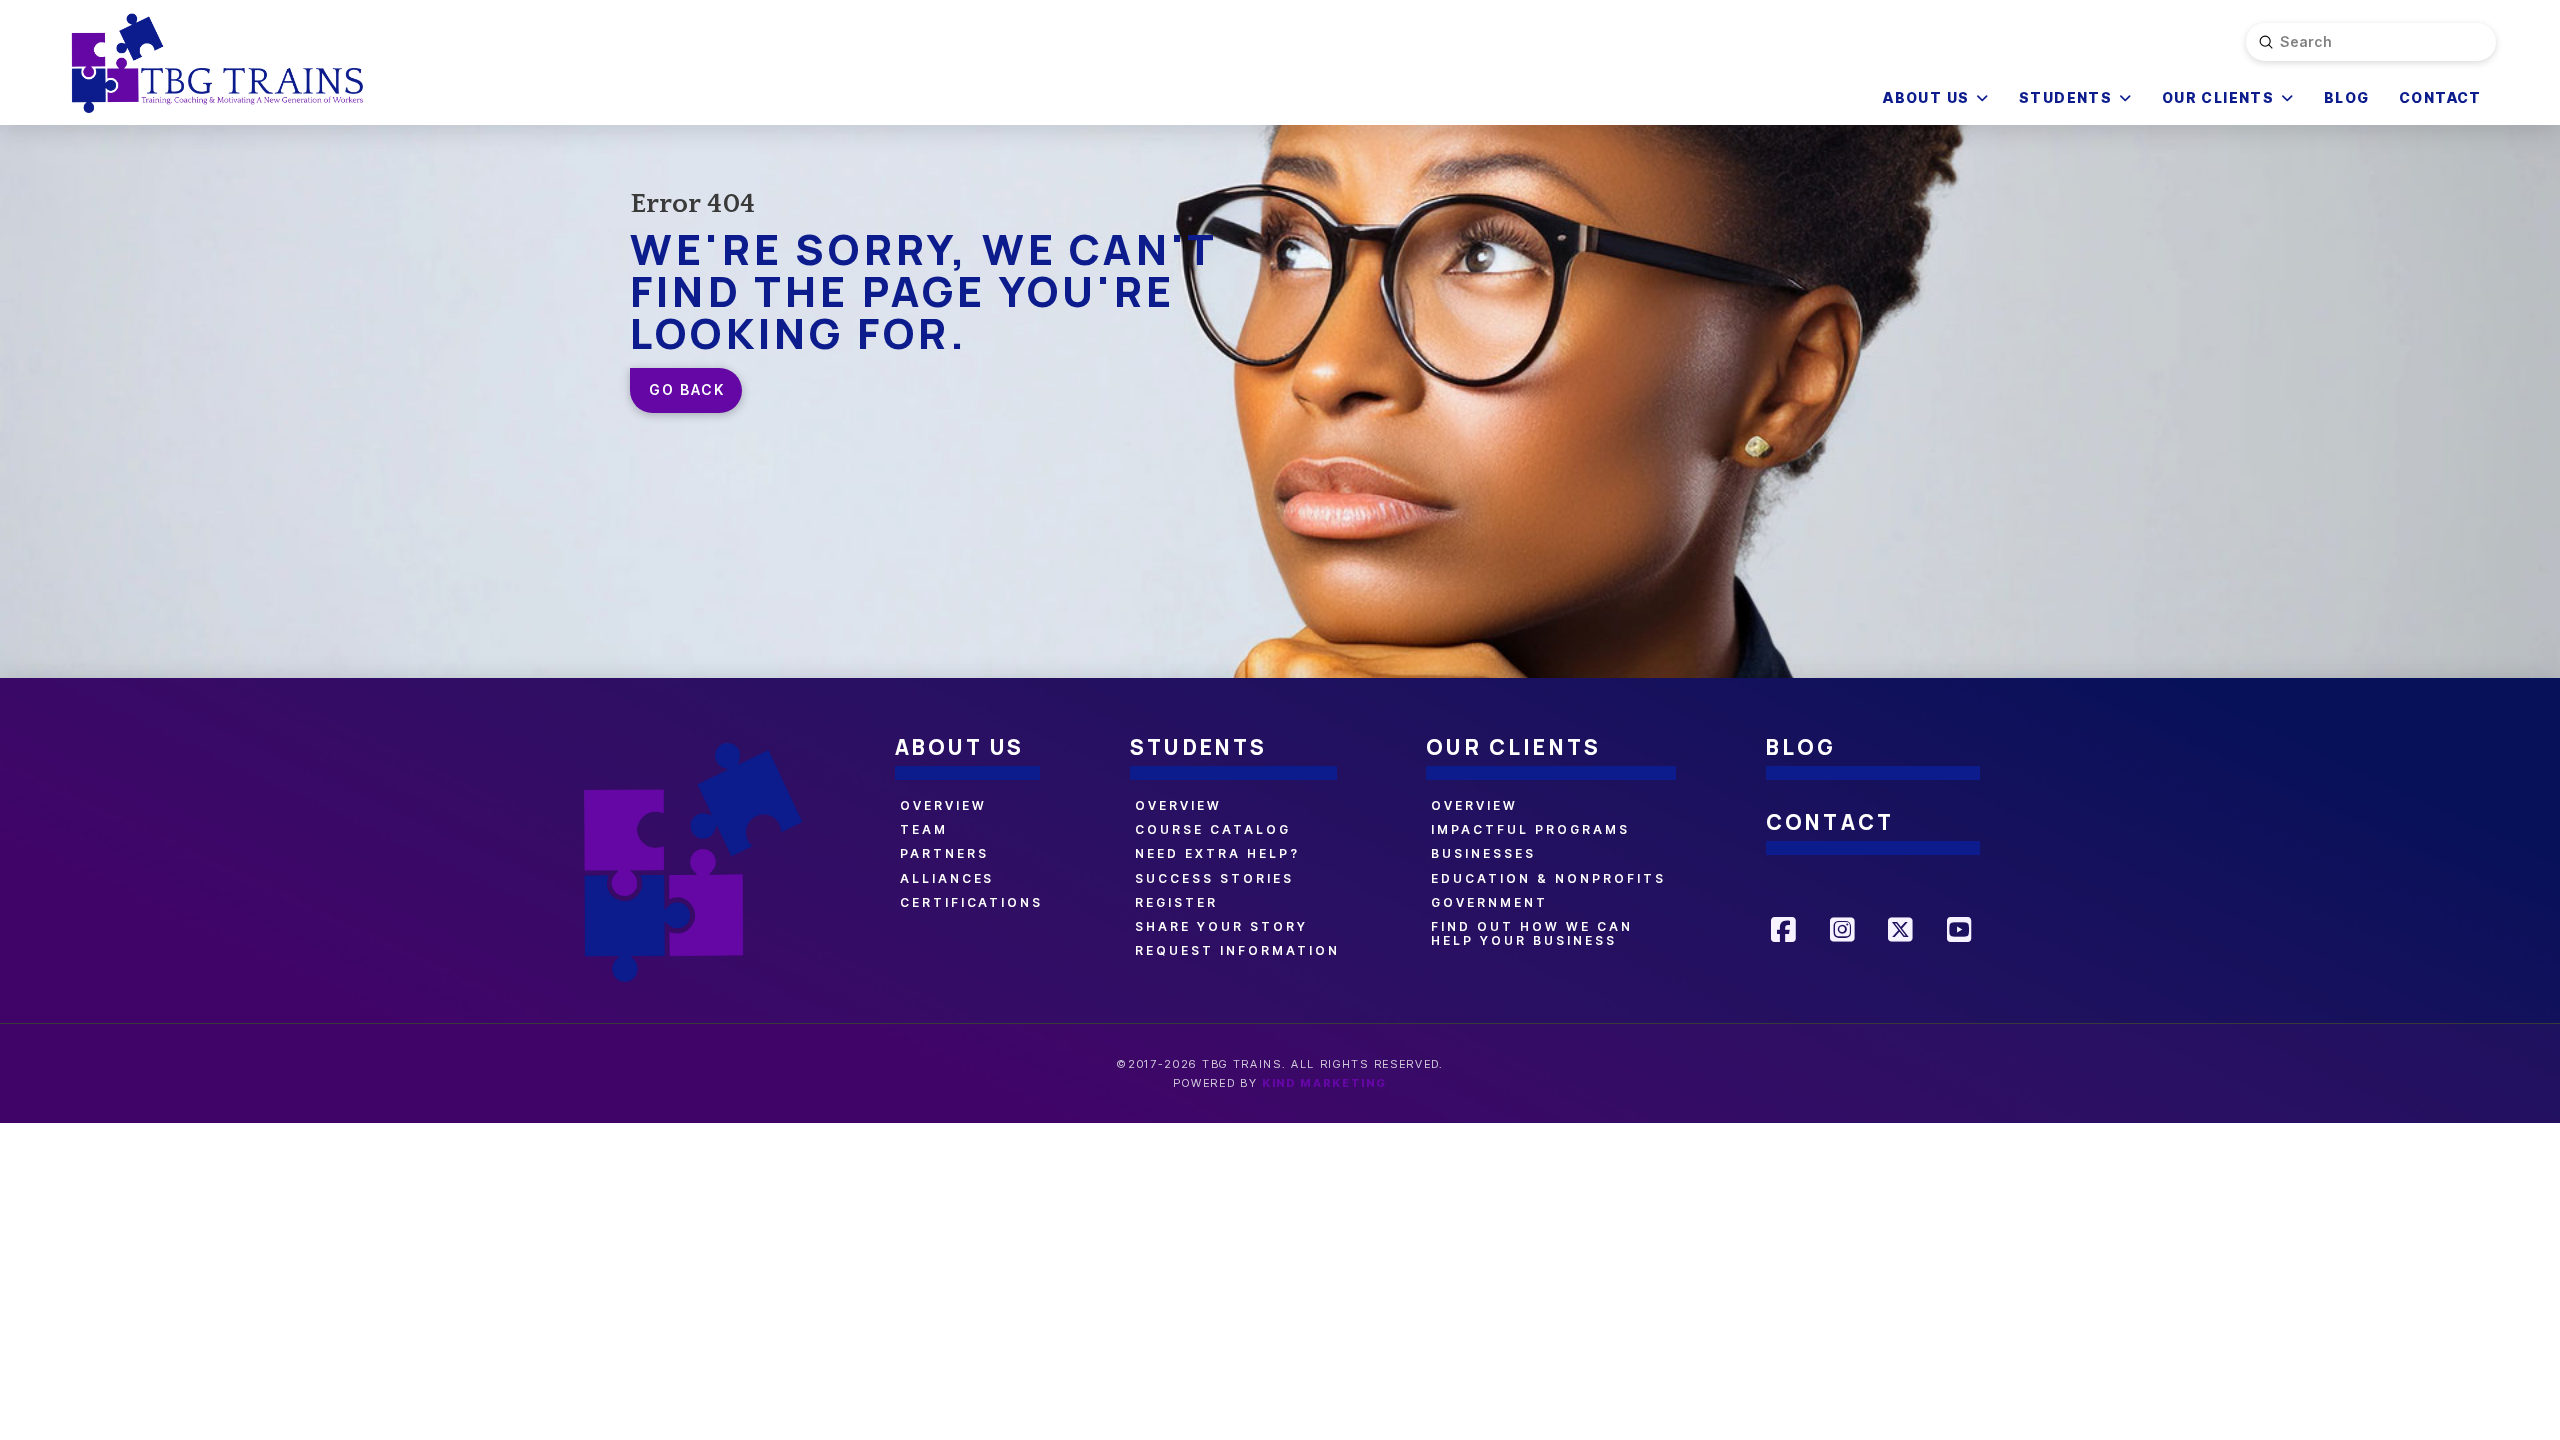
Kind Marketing (1324, 1083)
